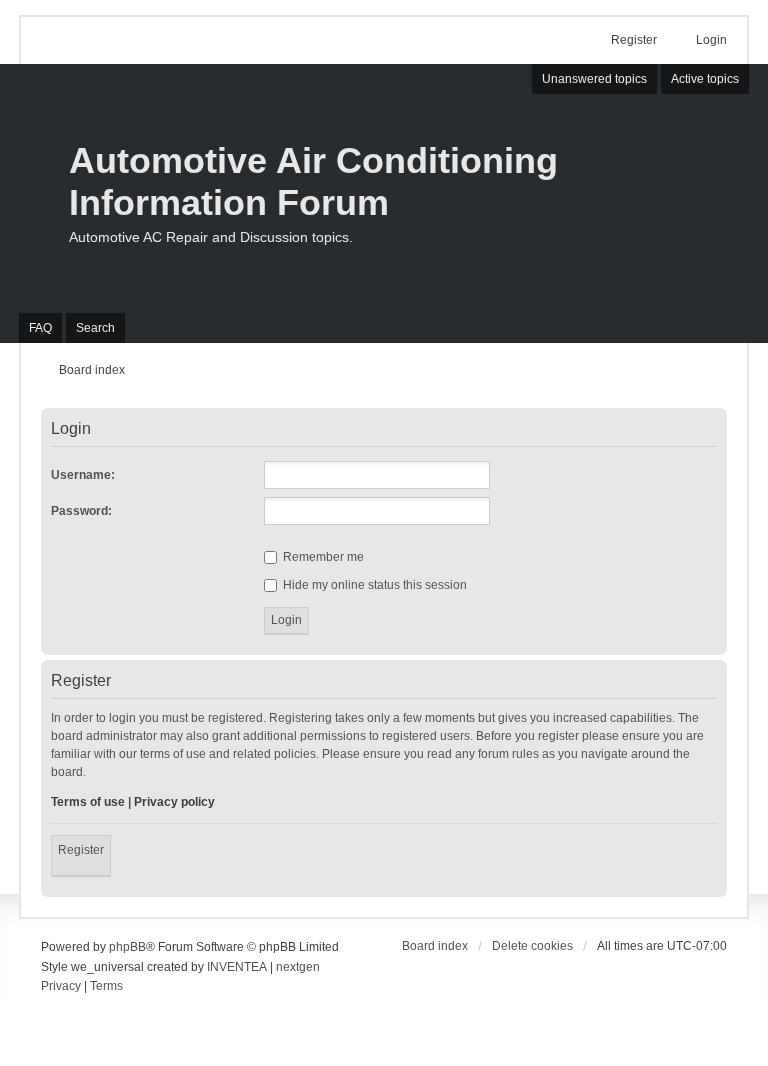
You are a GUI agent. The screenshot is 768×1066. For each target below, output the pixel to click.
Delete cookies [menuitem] (532, 946)
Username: (83, 475)
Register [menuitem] (634, 40)
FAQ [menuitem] (40, 328)
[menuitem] (61, 987)
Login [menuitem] (711, 40)
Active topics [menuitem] (705, 79)
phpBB (127, 947)
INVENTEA (237, 967)
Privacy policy (174, 802)
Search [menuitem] (95, 328)
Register (81, 850)
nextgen (298, 967)
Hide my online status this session (373, 585)
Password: (81, 511)
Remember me (322, 557)
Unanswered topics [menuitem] (594, 79)
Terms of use (88, 802)
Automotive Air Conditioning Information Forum (313, 181)
